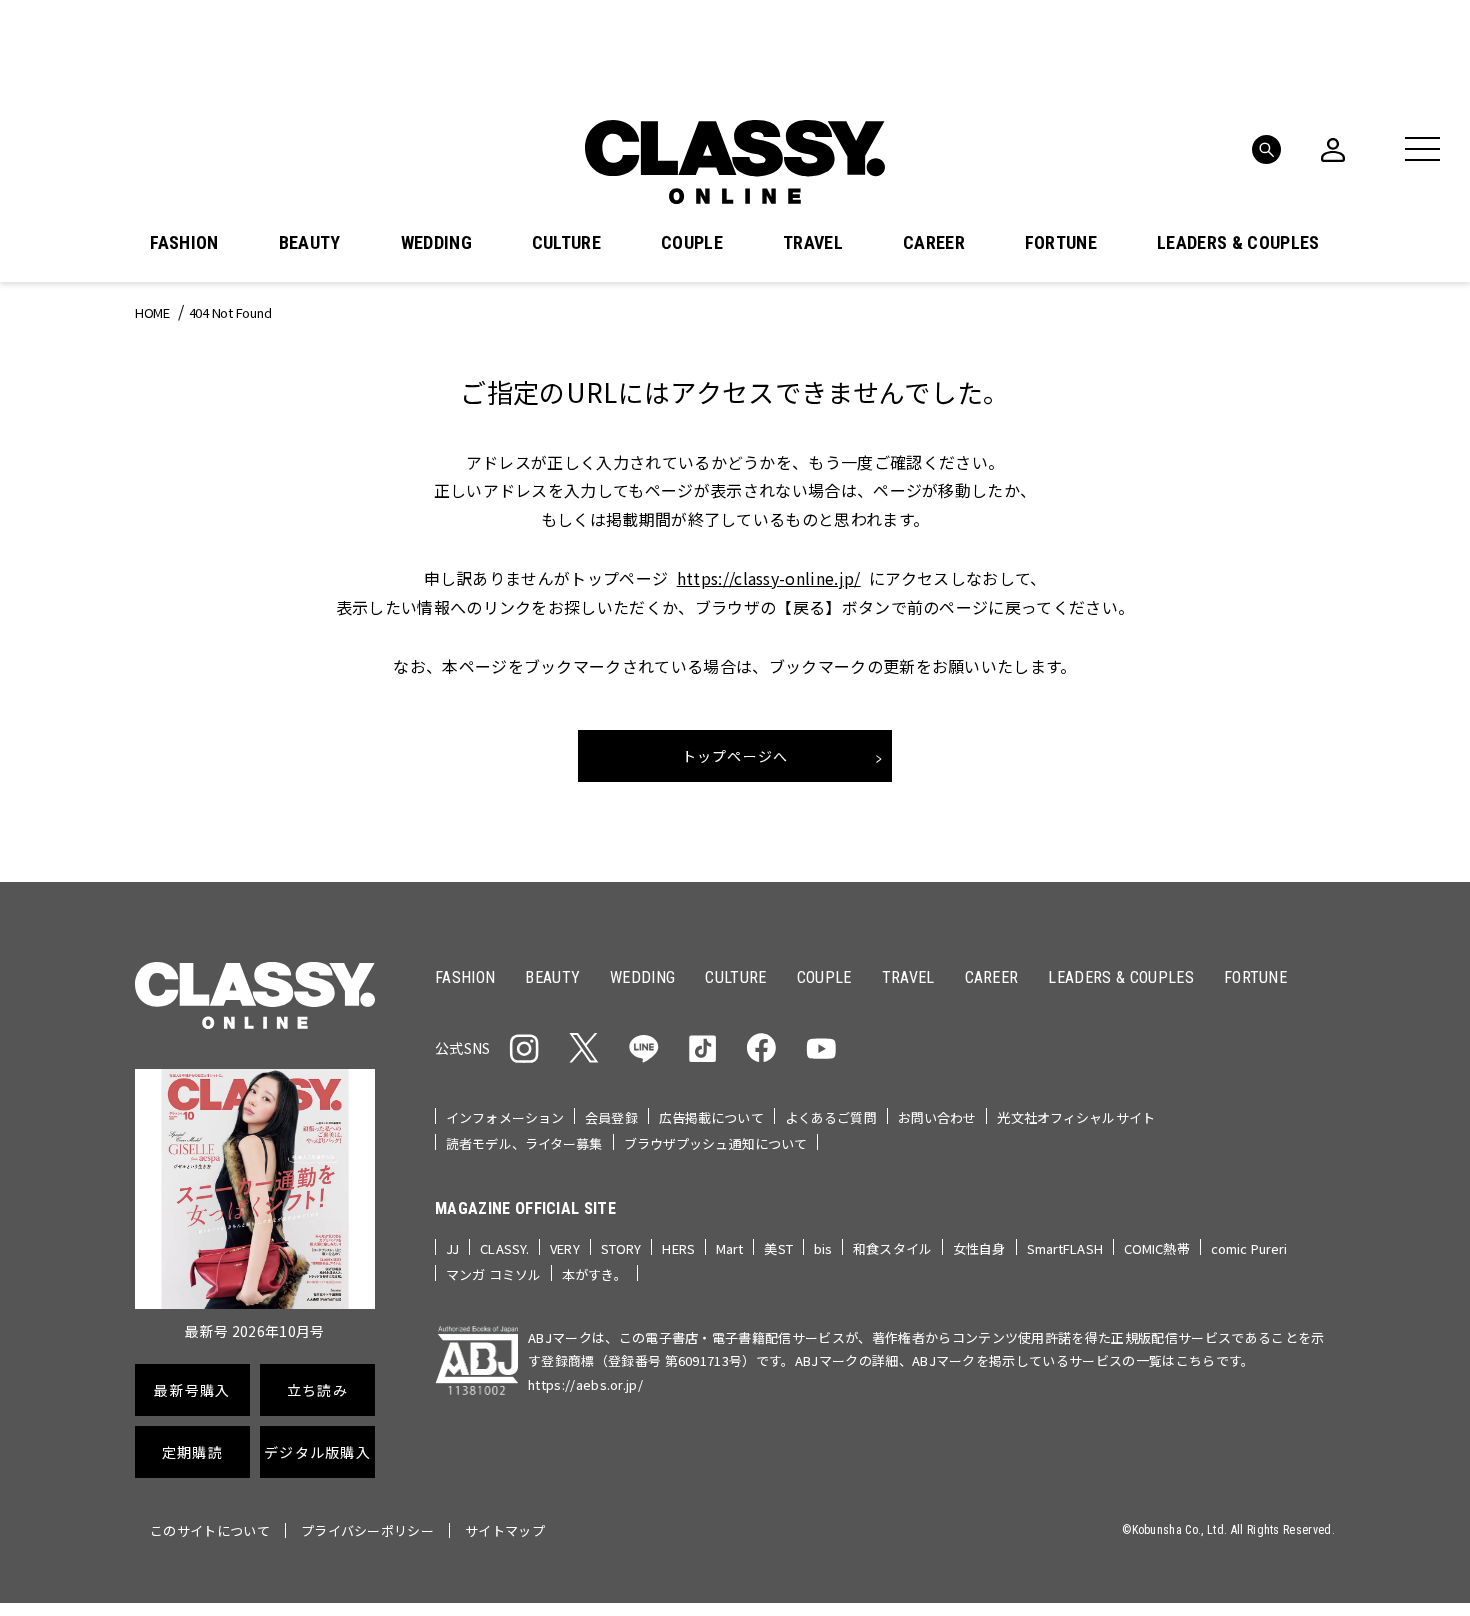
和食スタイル (892, 1248)
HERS (678, 1248)
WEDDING (436, 243)
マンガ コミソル (493, 1274)
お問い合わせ (937, 1117)
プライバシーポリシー (367, 1530)
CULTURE (566, 243)
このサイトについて (210, 1530)
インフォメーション (505, 1117)
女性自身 (979, 1248)
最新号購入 (192, 1390)
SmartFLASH (1065, 1248)
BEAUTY (310, 243)
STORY (621, 1248)
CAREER (934, 243)
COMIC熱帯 (1157, 1248)
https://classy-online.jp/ (769, 578)
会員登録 (611, 1117)
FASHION (184, 243)
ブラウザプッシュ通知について (716, 1143)
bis (823, 1248)
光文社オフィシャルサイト (1076, 1117)
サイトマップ (505, 1530)
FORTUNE (1061, 243)
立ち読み (317, 1390)
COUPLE (692, 243)
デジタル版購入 (317, 1452)
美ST (778, 1248)
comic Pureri (1249, 1248)
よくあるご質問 (831, 1117)
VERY (565, 1248)
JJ (452, 1248)
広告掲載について (711, 1117)
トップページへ (735, 756)
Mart (730, 1248)
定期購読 (192, 1452)
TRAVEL (813, 243)
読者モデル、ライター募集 (524, 1143)
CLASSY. (504, 1248)
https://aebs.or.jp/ (585, 1384)
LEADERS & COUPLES (1238, 243)
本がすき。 (594, 1274)
